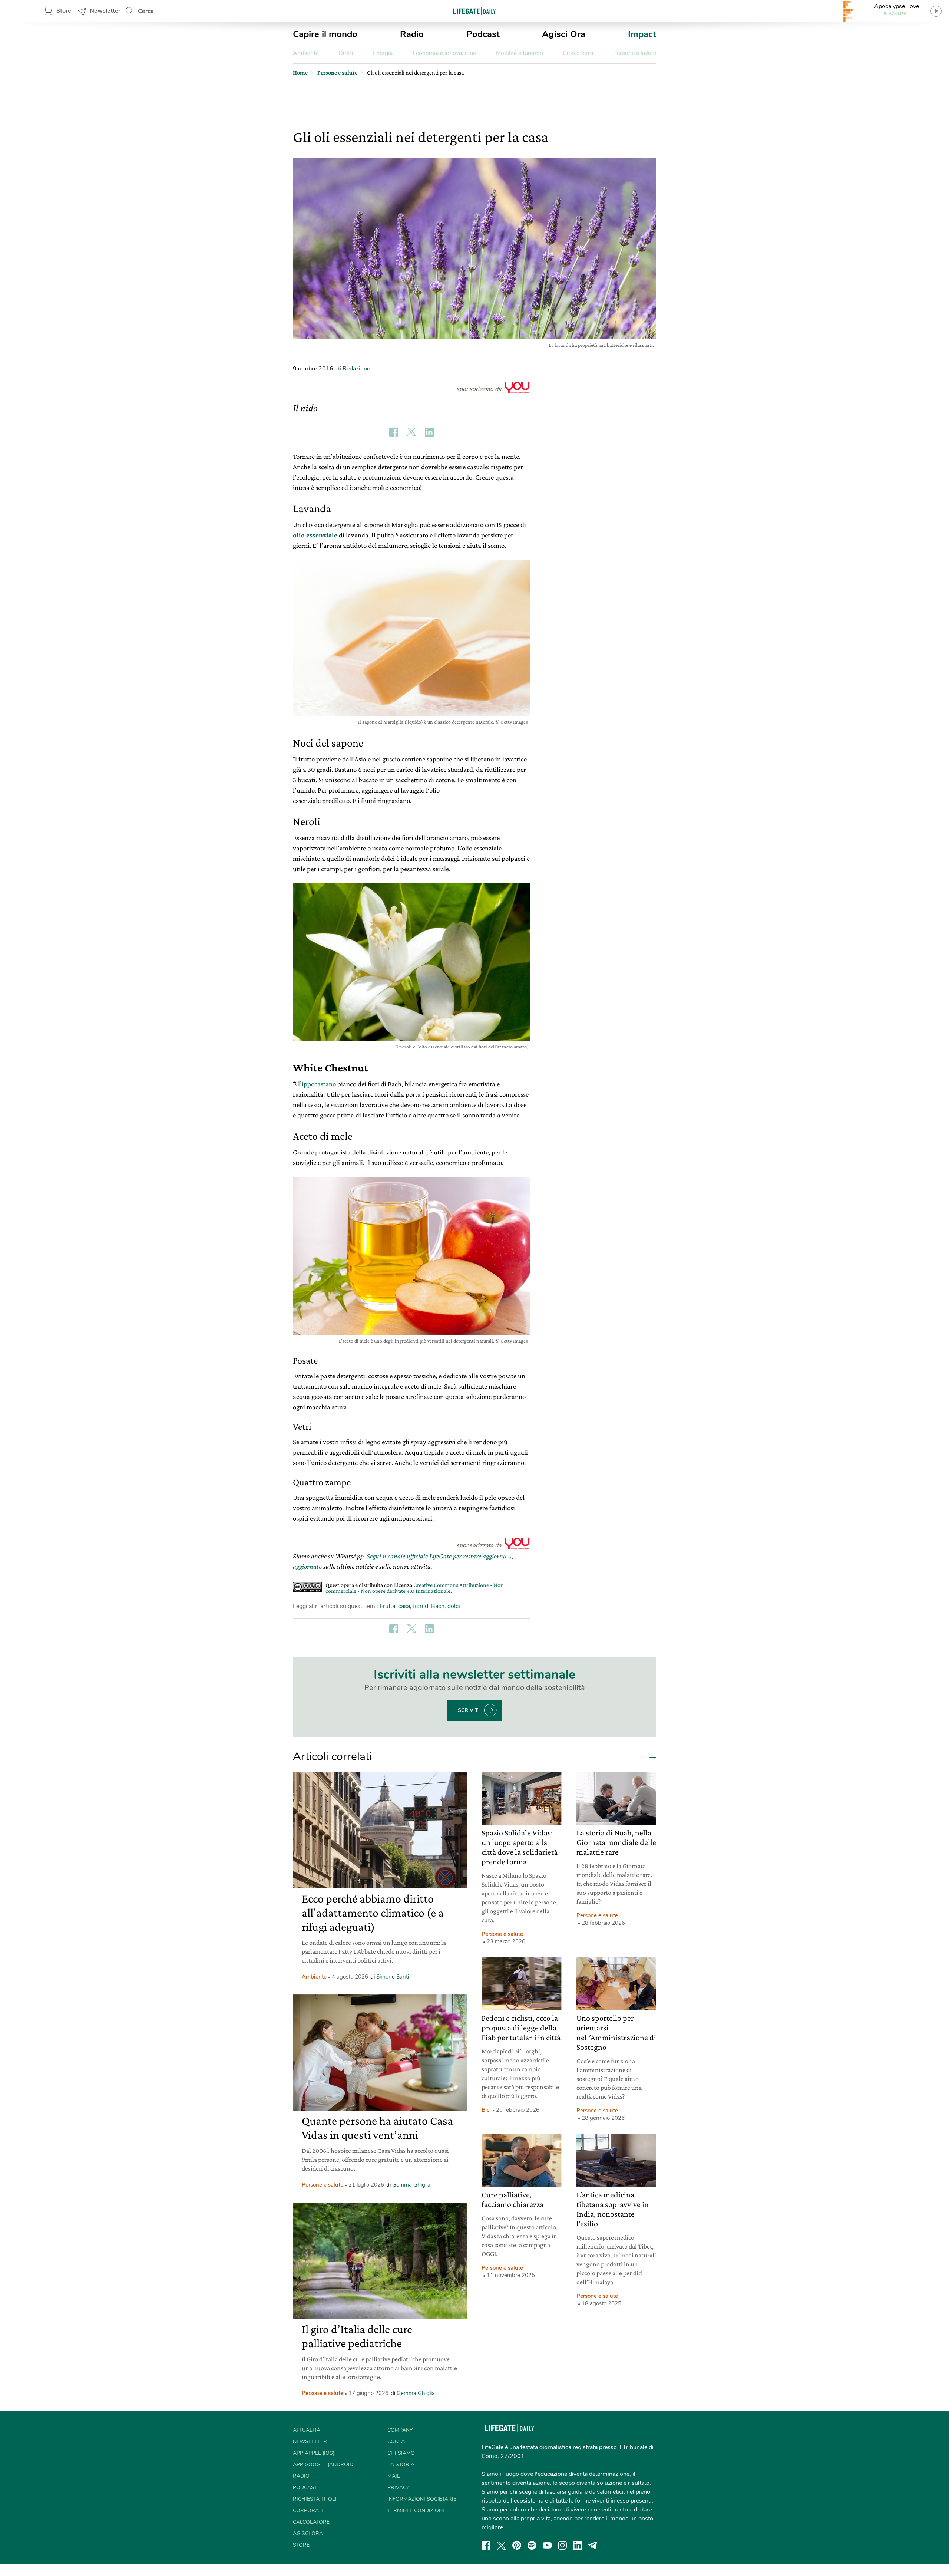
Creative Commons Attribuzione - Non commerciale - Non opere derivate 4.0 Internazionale (415, 1588)
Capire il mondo (325, 34)
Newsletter (105, 11)
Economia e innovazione (444, 53)
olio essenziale (315, 535)
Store (64, 11)
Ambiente (306, 53)
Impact (642, 34)
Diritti (346, 53)
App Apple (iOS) (314, 2453)
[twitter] (502, 2545)
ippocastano (319, 1084)
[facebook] (486, 2545)
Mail (394, 2476)
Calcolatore (311, 2522)
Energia (383, 53)
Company (400, 2430)
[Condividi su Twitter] (411, 432)
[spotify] (532, 2545)
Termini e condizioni (416, 2511)
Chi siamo (401, 2453)
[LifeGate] (474, 11)
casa (404, 1606)
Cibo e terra (578, 53)
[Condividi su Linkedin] (429, 432)
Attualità (307, 2430)
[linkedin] (578, 2545)
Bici (486, 2110)
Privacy (398, 2488)
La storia (401, 2465)
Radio (412, 34)
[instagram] (562, 2545)
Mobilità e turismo (520, 53)
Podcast (483, 34)
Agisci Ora (564, 34)
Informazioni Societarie (422, 2499)
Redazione (356, 369)
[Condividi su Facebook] (394, 432)
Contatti (400, 2442)
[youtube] (547, 2545)
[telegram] (593, 2545)
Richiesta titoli (315, 2499)
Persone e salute (635, 53)
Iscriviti (468, 1710)
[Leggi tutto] (651, 1757)
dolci (454, 1606)
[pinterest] (517, 2545)
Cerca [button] (146, 11)
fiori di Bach (429, 1606)
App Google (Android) (324, 2465)
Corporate (309, 2511)
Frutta (387, 1606)
